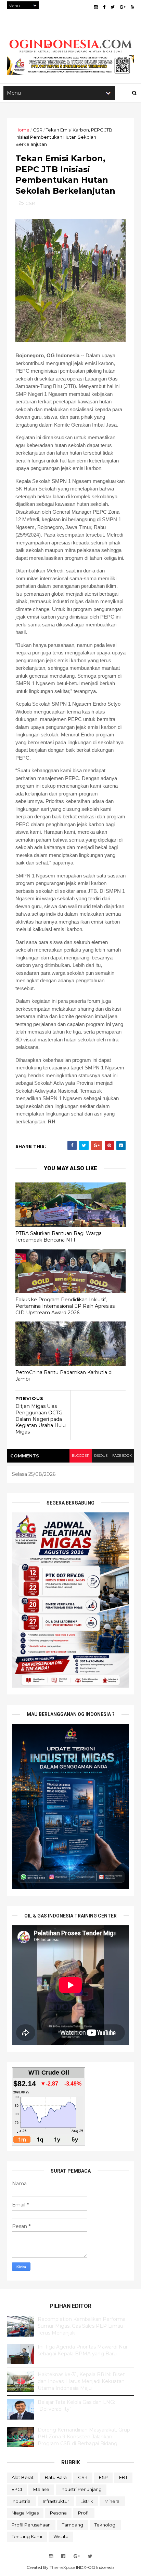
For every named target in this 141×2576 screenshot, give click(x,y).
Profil (84, 2513)
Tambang (73, 2525)
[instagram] (96, 7)
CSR (38, 130)
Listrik (87, 2501)
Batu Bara (56, 2477)
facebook (122, 1456)
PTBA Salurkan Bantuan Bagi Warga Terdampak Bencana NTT (59, 1237)
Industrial (22, 2501)
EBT (123, 2477)
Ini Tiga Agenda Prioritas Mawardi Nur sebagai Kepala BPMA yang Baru (83, 2350)
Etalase (41, 2489)
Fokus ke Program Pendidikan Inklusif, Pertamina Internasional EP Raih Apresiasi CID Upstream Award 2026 (66, 1306)
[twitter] (113, 7)
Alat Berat (23, 2477)
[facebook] (104, 7)
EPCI (17, 2489)
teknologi (105, 2525)
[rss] (132, 7)
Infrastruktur (56, 2501)
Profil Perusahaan (31, 2525)
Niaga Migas (25, 2513)
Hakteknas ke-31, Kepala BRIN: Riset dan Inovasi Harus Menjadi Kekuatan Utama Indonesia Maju (81, 2381)
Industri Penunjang (81, 2489)
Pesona (58, 2513)
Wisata (61, 2536)
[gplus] (123, 7)
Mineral (112, 2501)
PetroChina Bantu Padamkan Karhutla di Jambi (64, 1376)
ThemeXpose (62, 2567)
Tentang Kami (27, 2536)
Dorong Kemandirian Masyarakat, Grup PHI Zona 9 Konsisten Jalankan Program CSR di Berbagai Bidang (84, 2436)
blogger (81, 1456)
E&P (103, 2477)
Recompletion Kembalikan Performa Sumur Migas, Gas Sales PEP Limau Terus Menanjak (82, 2326)
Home (22, 130)
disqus (101, 1456)
